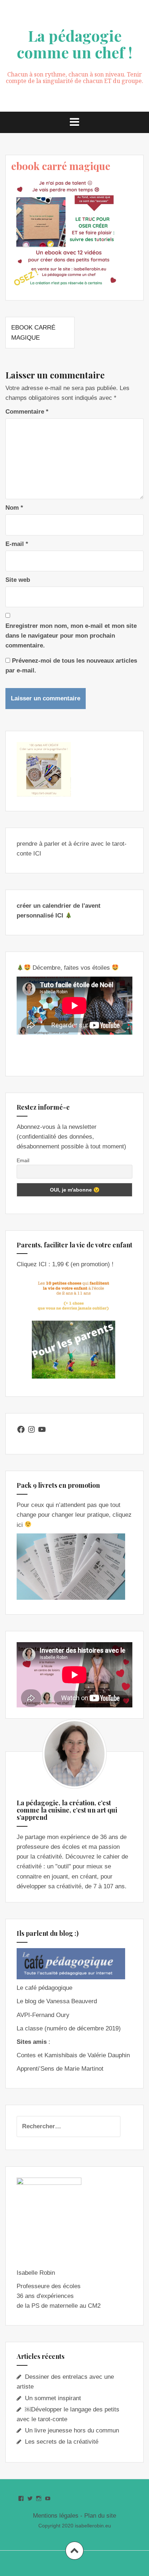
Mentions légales (56, 2516)
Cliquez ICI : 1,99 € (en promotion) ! (65, 1264)
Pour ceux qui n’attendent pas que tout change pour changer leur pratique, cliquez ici (74, 1515)
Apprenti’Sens (35, 2069)
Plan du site (100, 2516)
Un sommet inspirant (53, 2398)
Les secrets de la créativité (62, 2442)
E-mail (17, 544)
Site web (18, 580)
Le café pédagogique (44, 1988)
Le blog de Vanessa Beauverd (57, 2001)
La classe (30, 2028)
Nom (14, 508)
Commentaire (27, 412)
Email (23, 1160)
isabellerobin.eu (93, 2526)
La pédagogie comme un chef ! (74, 44)
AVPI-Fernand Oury (43, 2015)
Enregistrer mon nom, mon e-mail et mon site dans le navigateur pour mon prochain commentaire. (71, 636)
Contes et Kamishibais (47, 2055)
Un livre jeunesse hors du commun (72, 2430)
